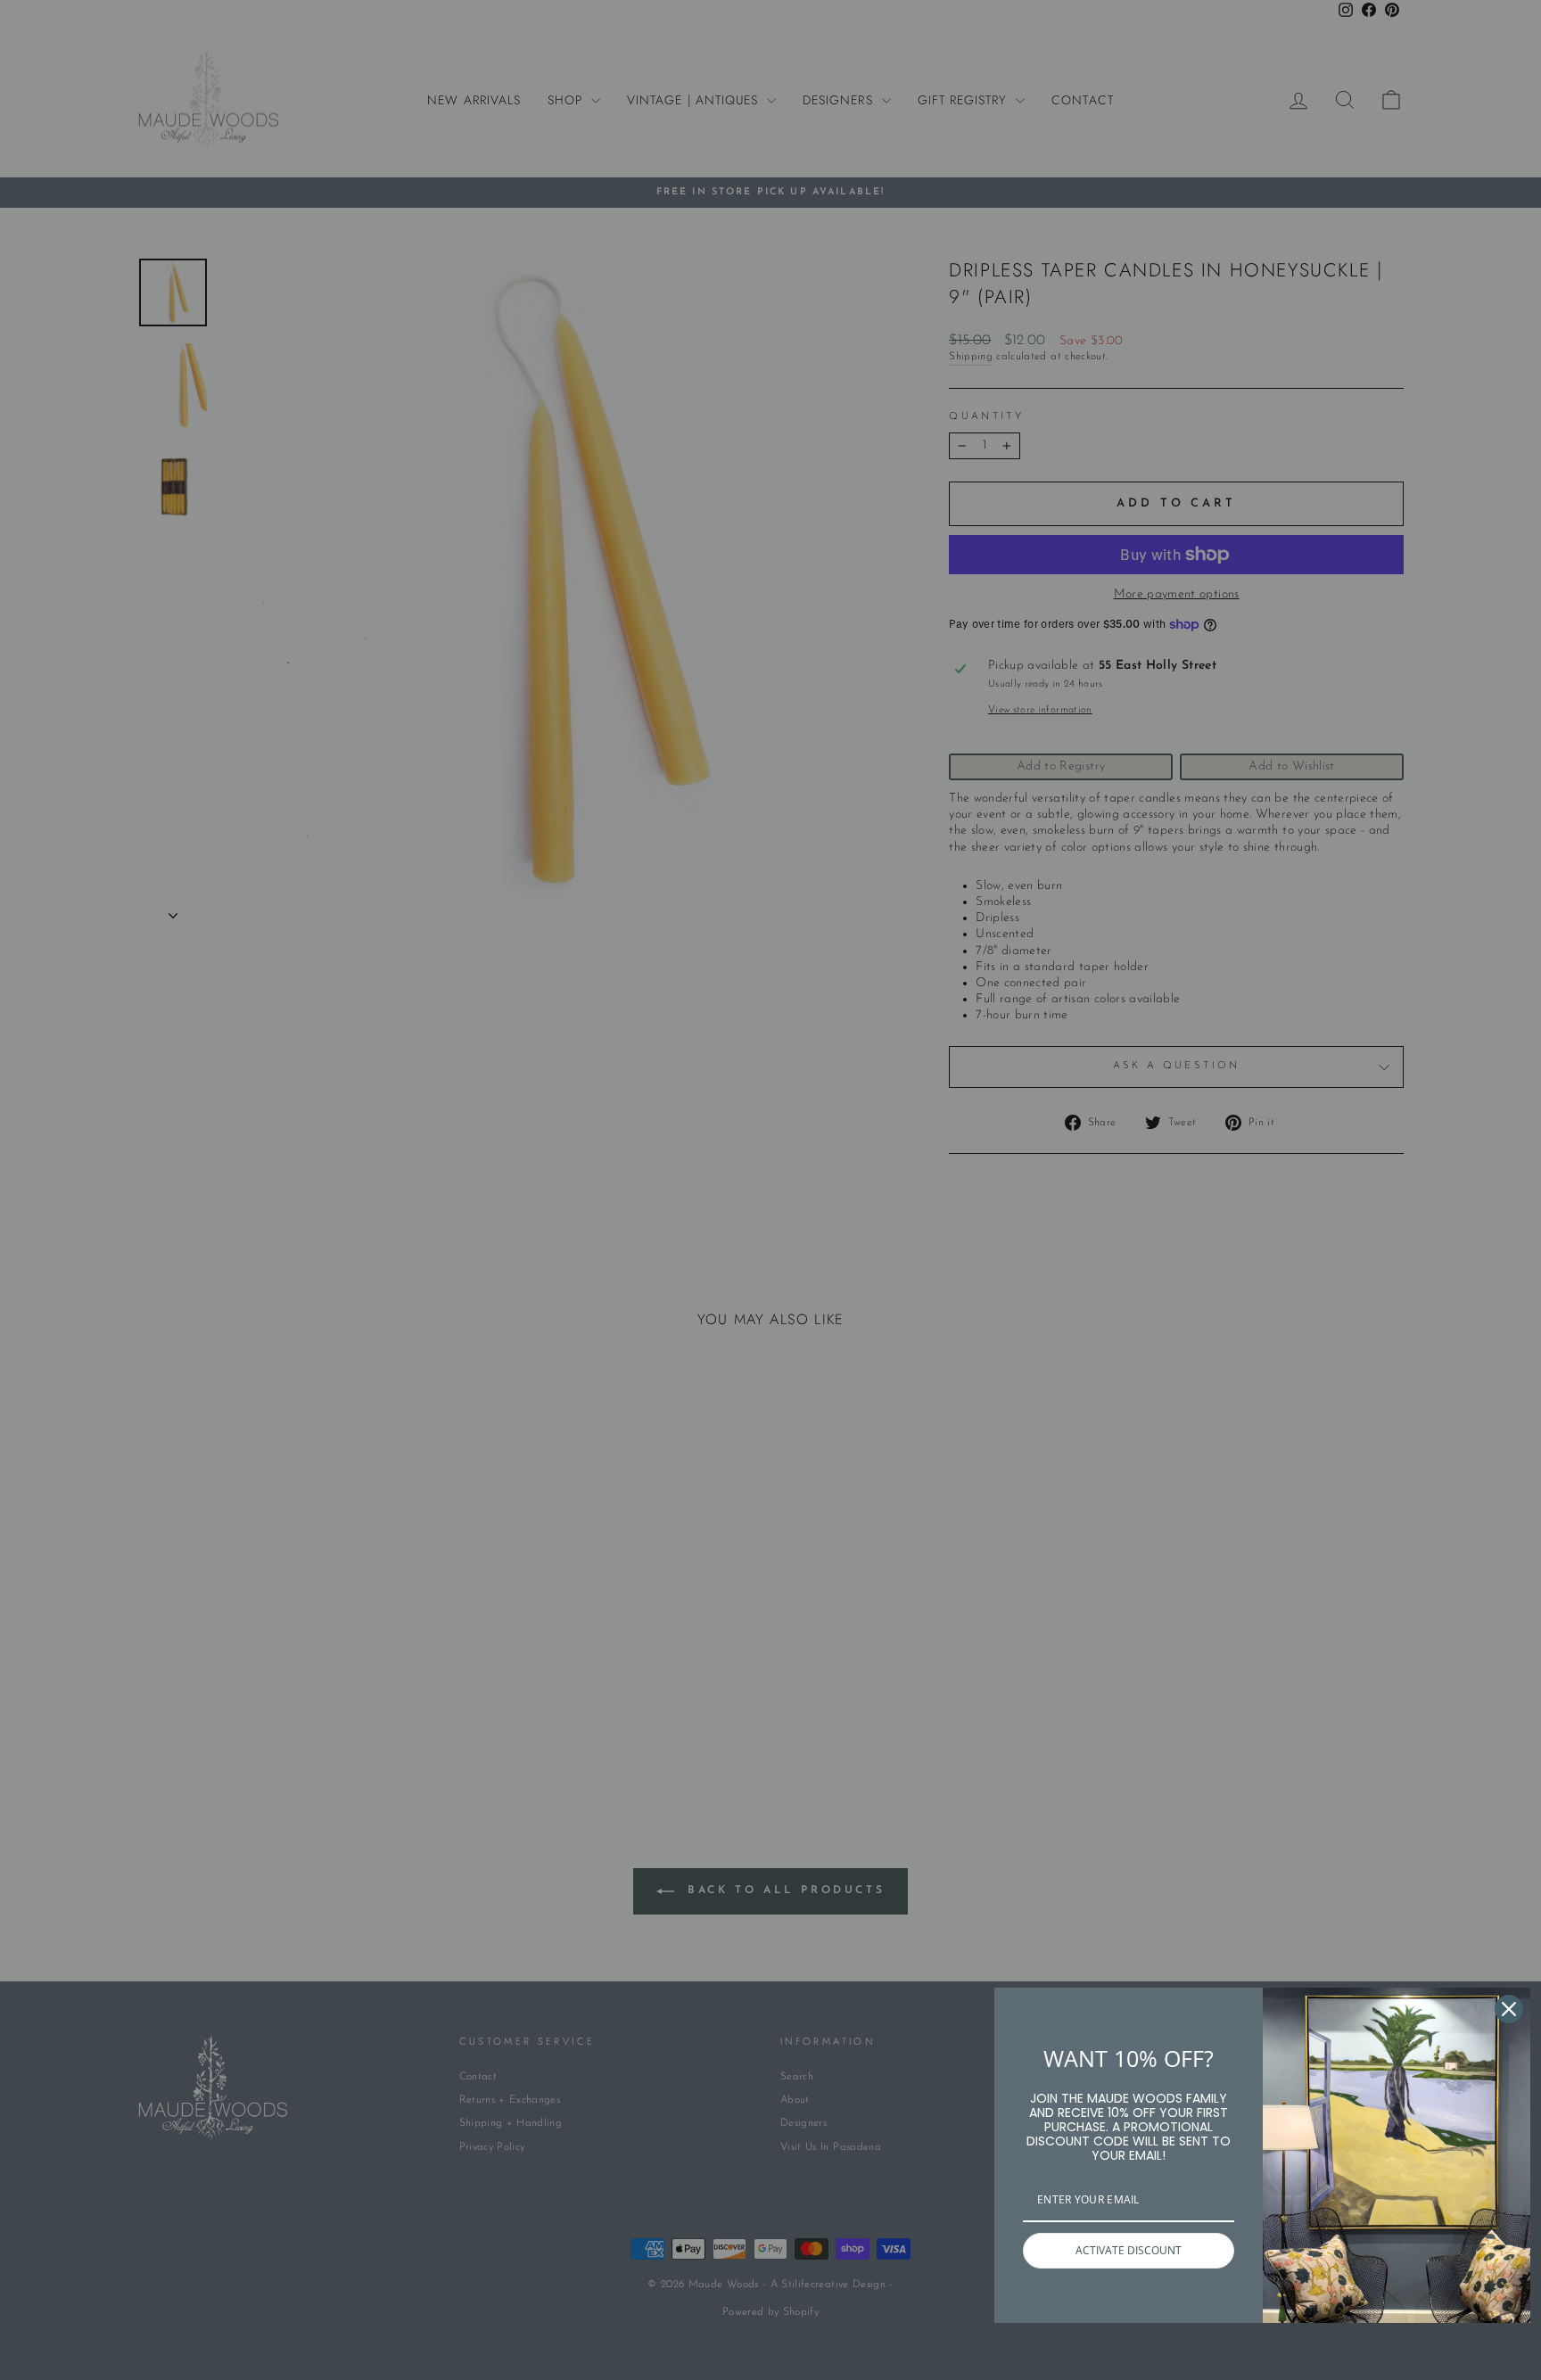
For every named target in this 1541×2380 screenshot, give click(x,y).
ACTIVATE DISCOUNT (1129, 2250)
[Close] (1509, 2009)
